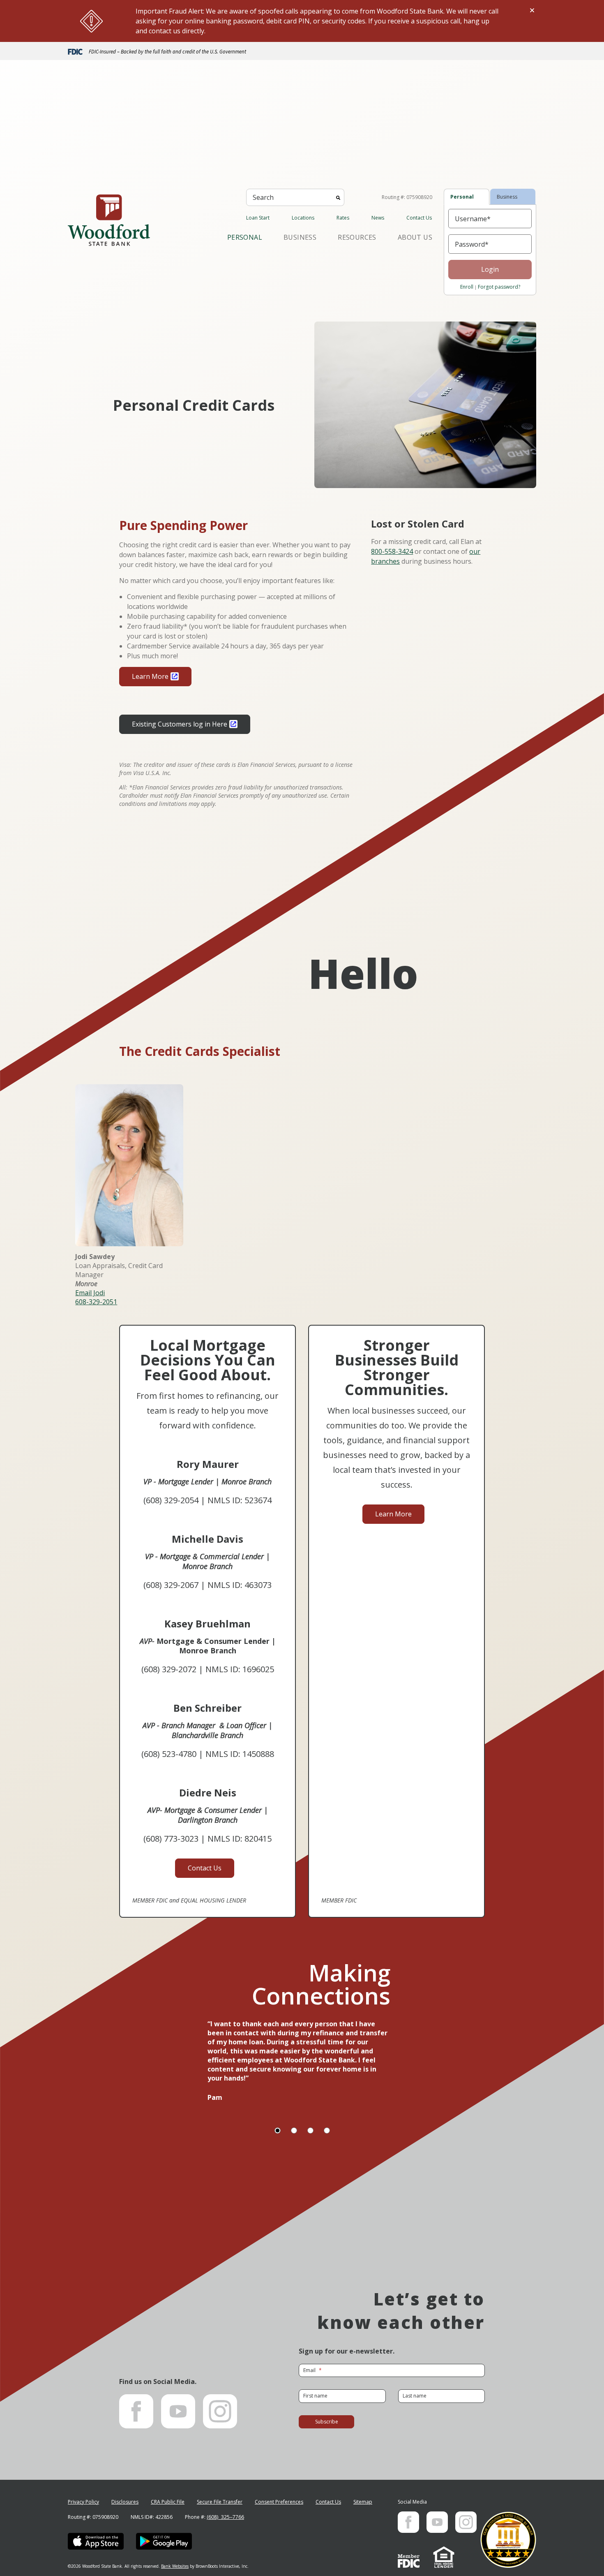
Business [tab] (507, 197)
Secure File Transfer (220, 2502)
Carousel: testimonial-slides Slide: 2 (294, 2130)
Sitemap (363, 2502)
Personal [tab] (462, 197)
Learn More (150, 676)
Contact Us (419, 218)
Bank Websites (175, 2566)
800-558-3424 (392, 551)
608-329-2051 (96, 1302)
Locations (303, 218)
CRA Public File (168, 2502)
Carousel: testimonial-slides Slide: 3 (310, 2130)
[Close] (532, 10)
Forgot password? (499, 287)
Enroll (467, 287)
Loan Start (258, 218)
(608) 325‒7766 (225, 2517)
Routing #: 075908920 (407, 197)
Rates (343, 218)
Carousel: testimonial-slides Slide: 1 (278, 2130)
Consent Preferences (279, 2502)
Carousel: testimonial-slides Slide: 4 (327, 2130)
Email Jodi (90, 1293)
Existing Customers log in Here (180, 724)
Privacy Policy (83, 2502)
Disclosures (125, 2502)
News (378, 218)
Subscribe (327, 2422)
